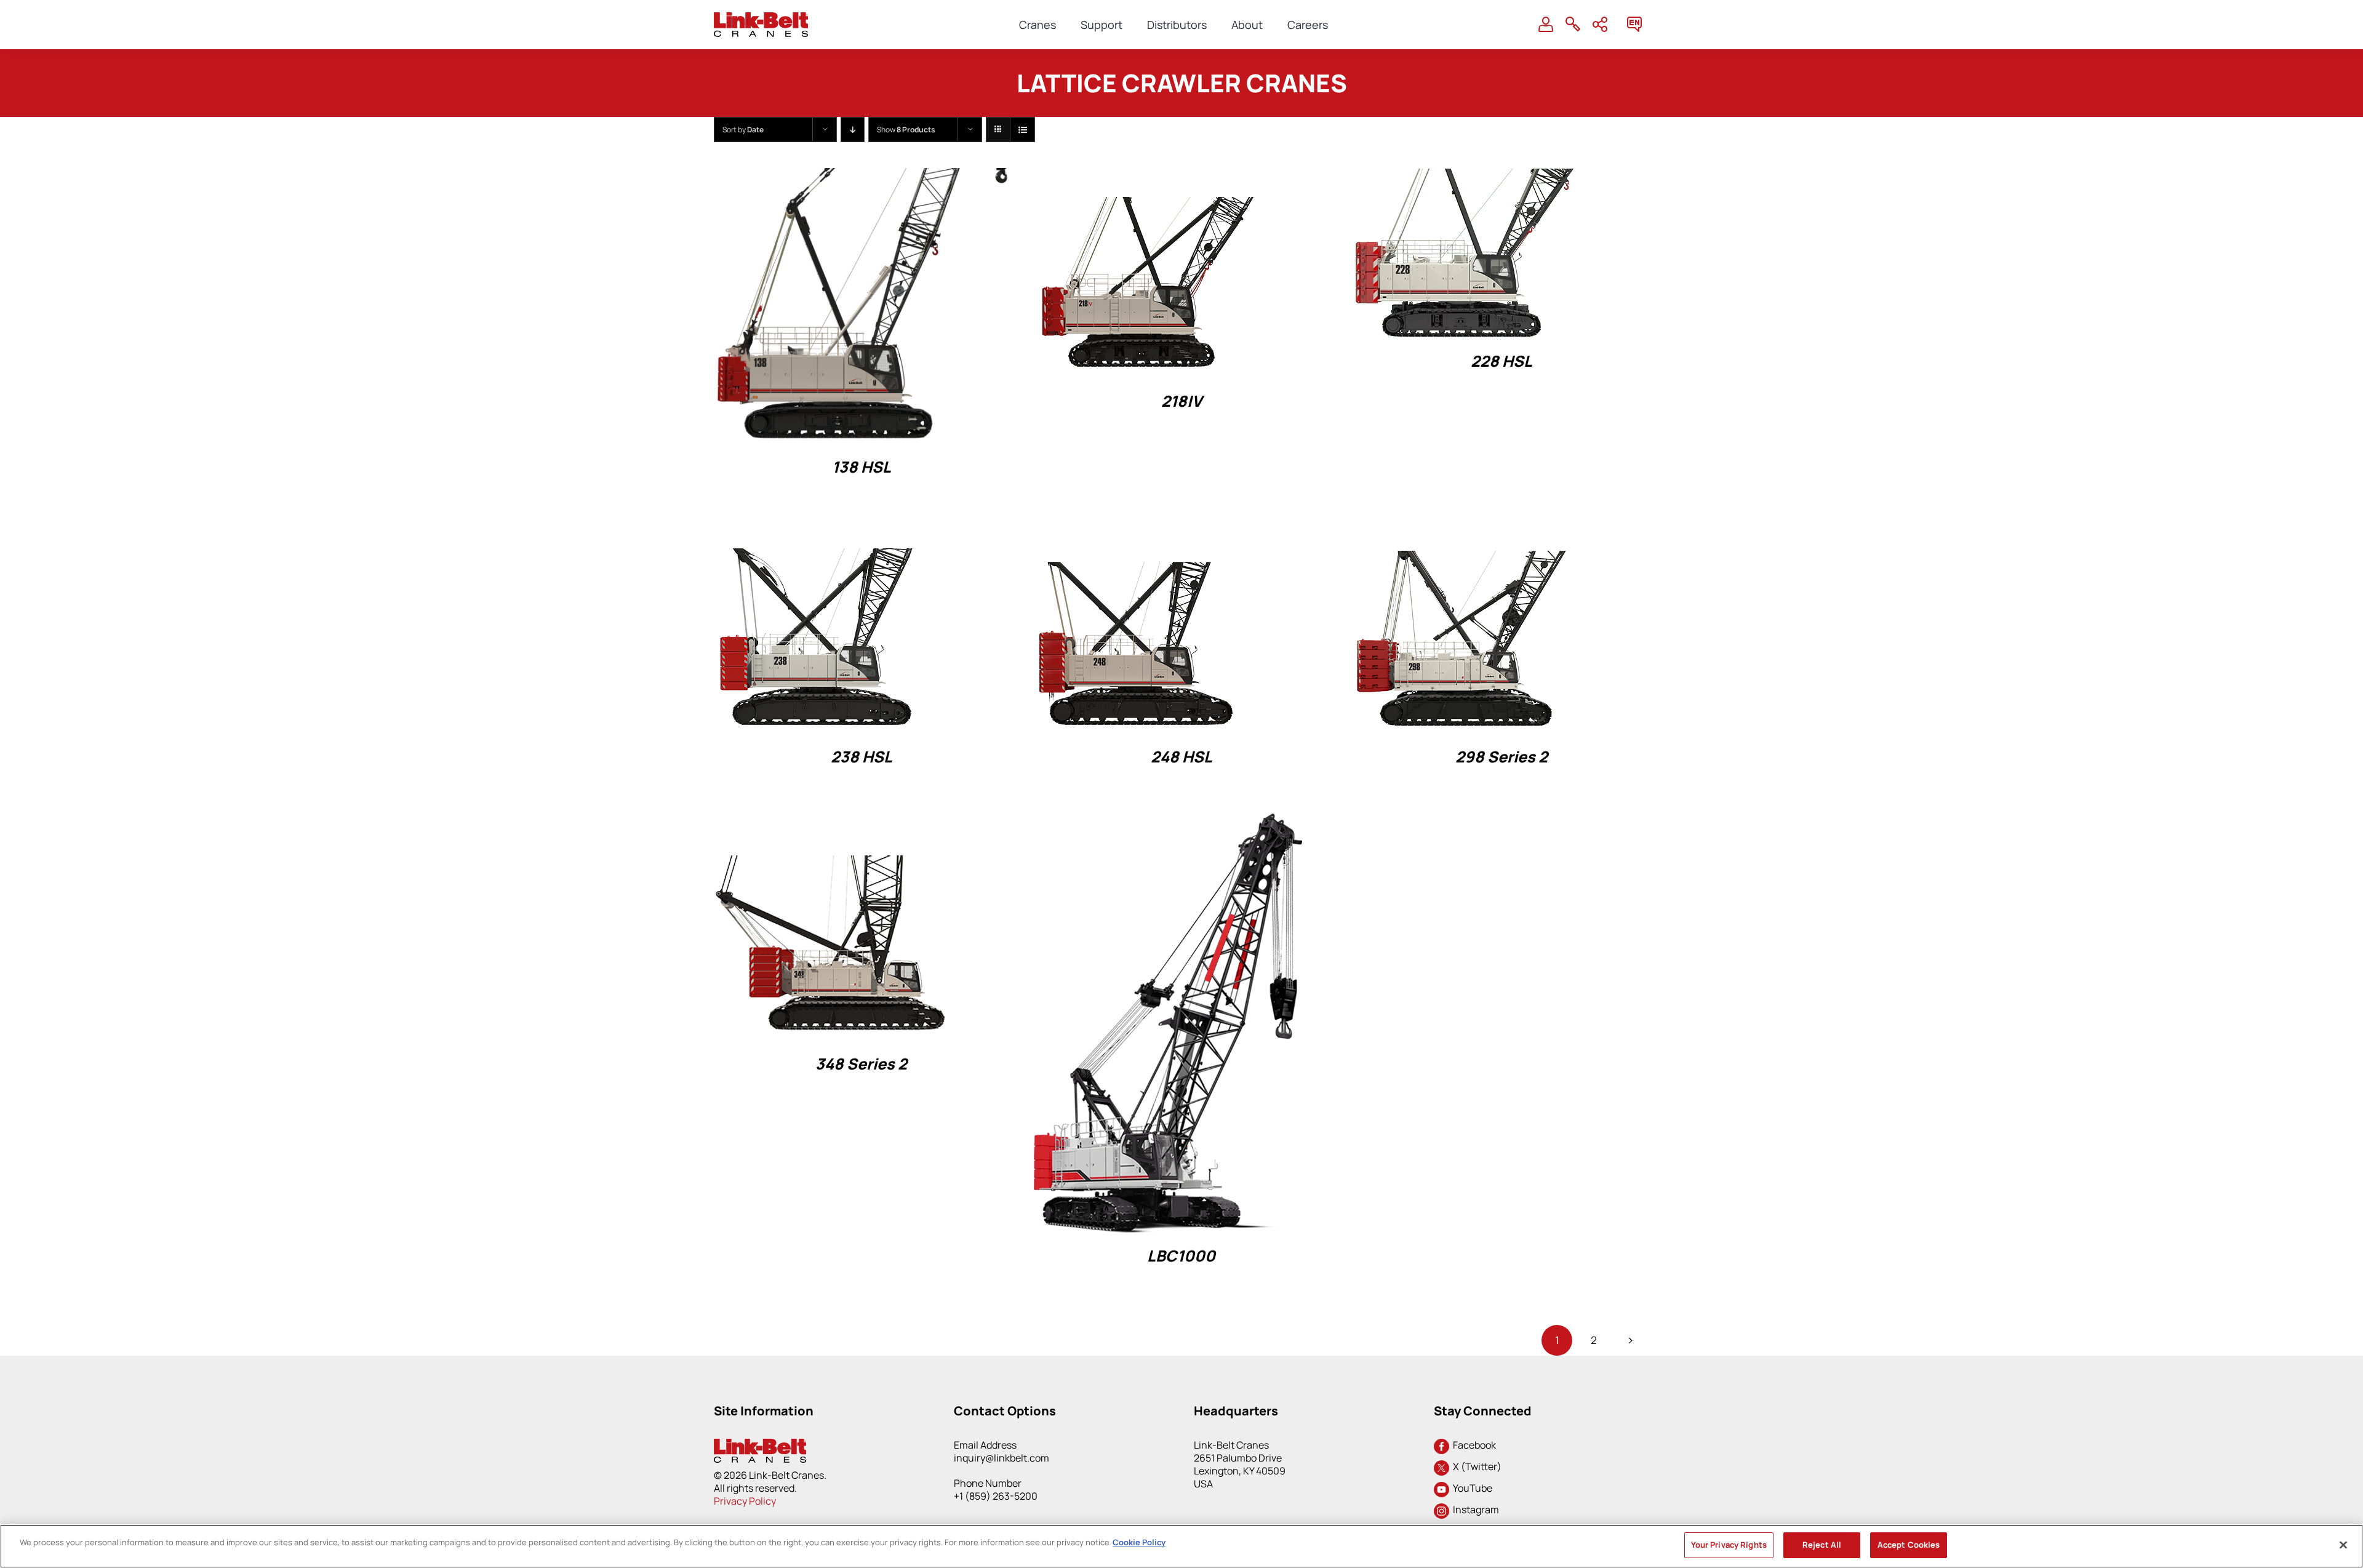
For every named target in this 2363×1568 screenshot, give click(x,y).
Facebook (1473, 1445)
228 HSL (1501, 361)
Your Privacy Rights (1729, 1545)
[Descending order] (853, 130)
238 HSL (862, 757)
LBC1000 (1181, 1256)
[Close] (2343, 1545)
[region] (1181, 1546)
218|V (1181, 401)
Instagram (1474, 1510)
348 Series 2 (861, 1064)
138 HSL (862, 467)
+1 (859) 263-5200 (996, 1496)
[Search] (1573, 25)
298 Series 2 (1501, 757)
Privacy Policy (745, 1501)
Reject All (1822, 1545)
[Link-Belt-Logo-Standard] (761, 18)
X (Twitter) (1475, 1466)
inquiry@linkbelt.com (1002, 1458)
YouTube (1471, 1488)
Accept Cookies (1909, 1545)
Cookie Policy (1139, 1542)
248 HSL (1181, 757)
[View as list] (1022, 130)
